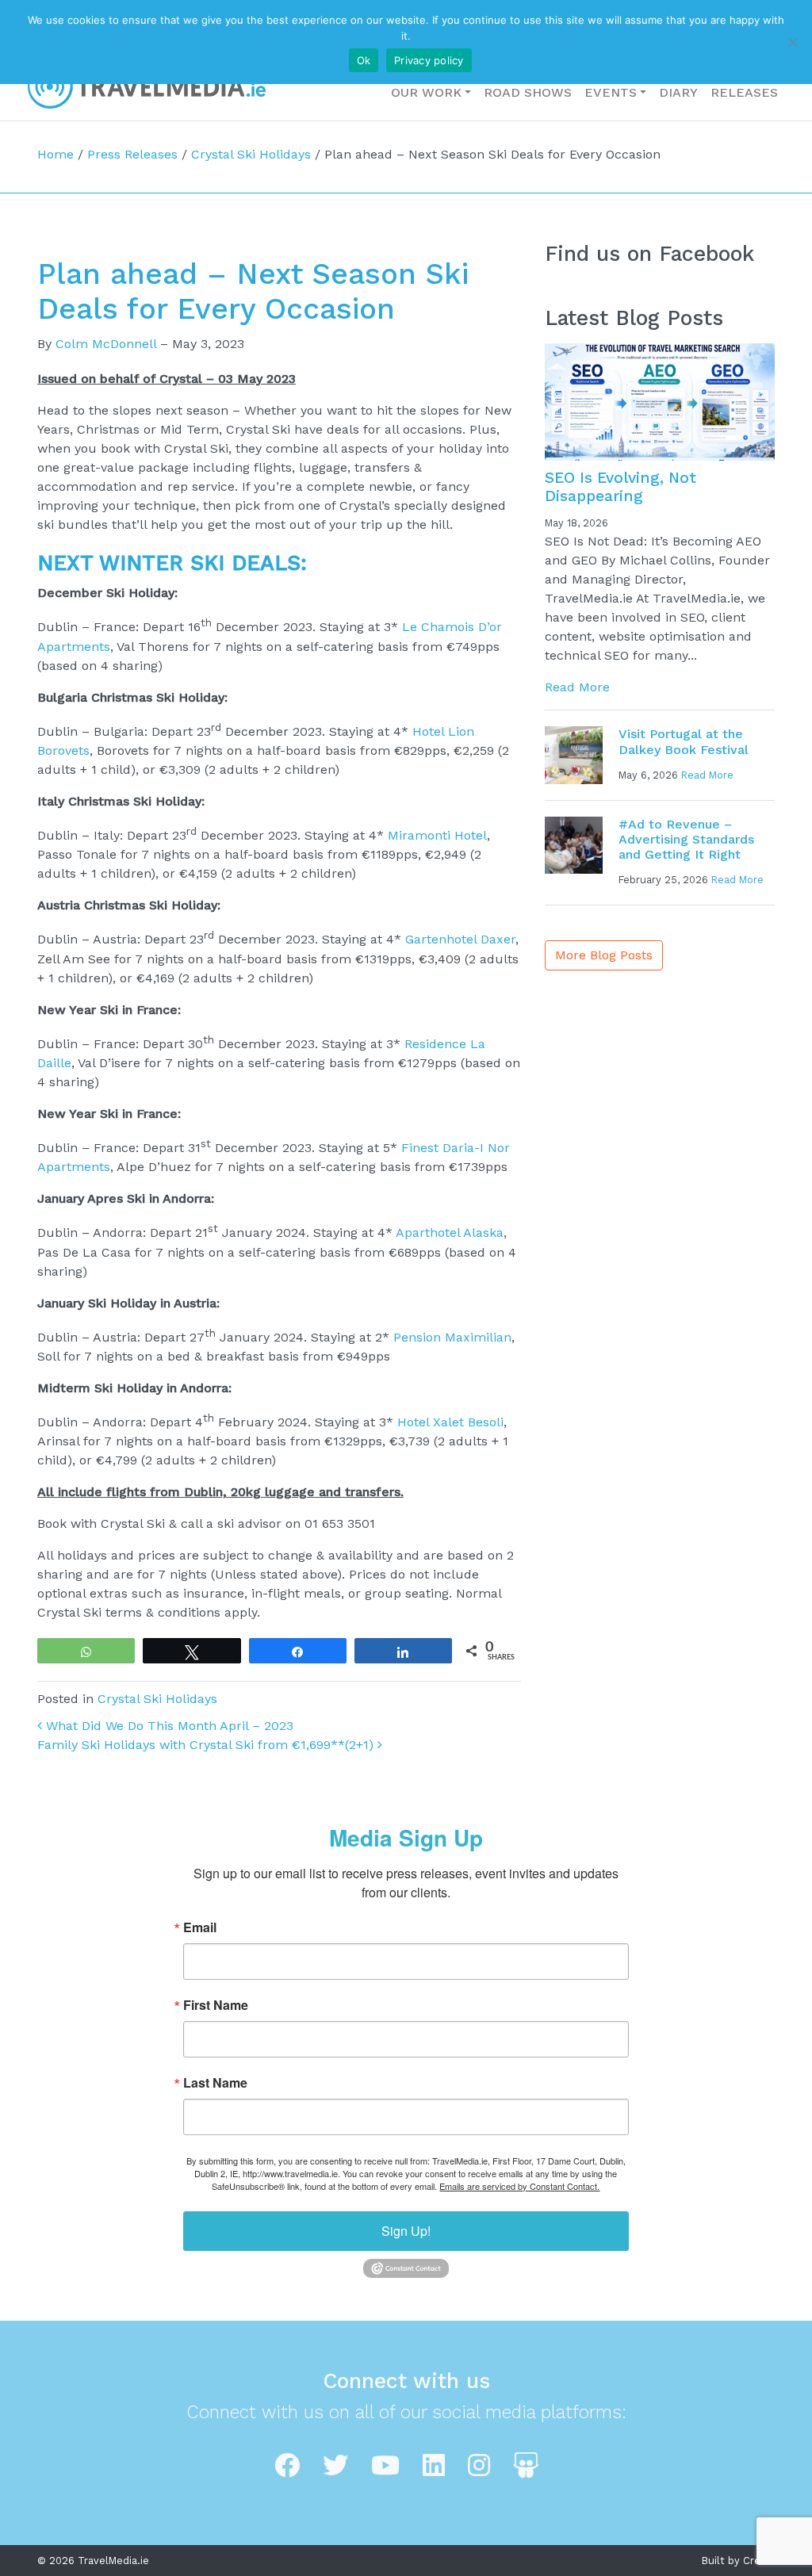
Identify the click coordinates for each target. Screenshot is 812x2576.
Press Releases (132, 154)
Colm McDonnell (106, 344)
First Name (216, 2005)
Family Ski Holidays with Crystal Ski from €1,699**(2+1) (207, 1745)
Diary (678, 92)
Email (200, 1927)
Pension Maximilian (452, 1337)
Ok (364, 60)
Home (56, 154)
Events (611, 92)
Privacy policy (429, 60)
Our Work (426, 92)
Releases (744, 92)
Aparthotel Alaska (450, 1233)
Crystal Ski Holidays (251, 154)
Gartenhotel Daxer (460, 940)
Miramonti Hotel (437, 835)
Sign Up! (406, 2231)
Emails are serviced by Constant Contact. (519, 2186)
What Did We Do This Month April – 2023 (168, 1726)
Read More (577, 687)
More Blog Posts (604, 955)
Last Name (215, 2083)
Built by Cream (738, 2561)
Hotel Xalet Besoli (450, 1422)
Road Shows (528, 92)
